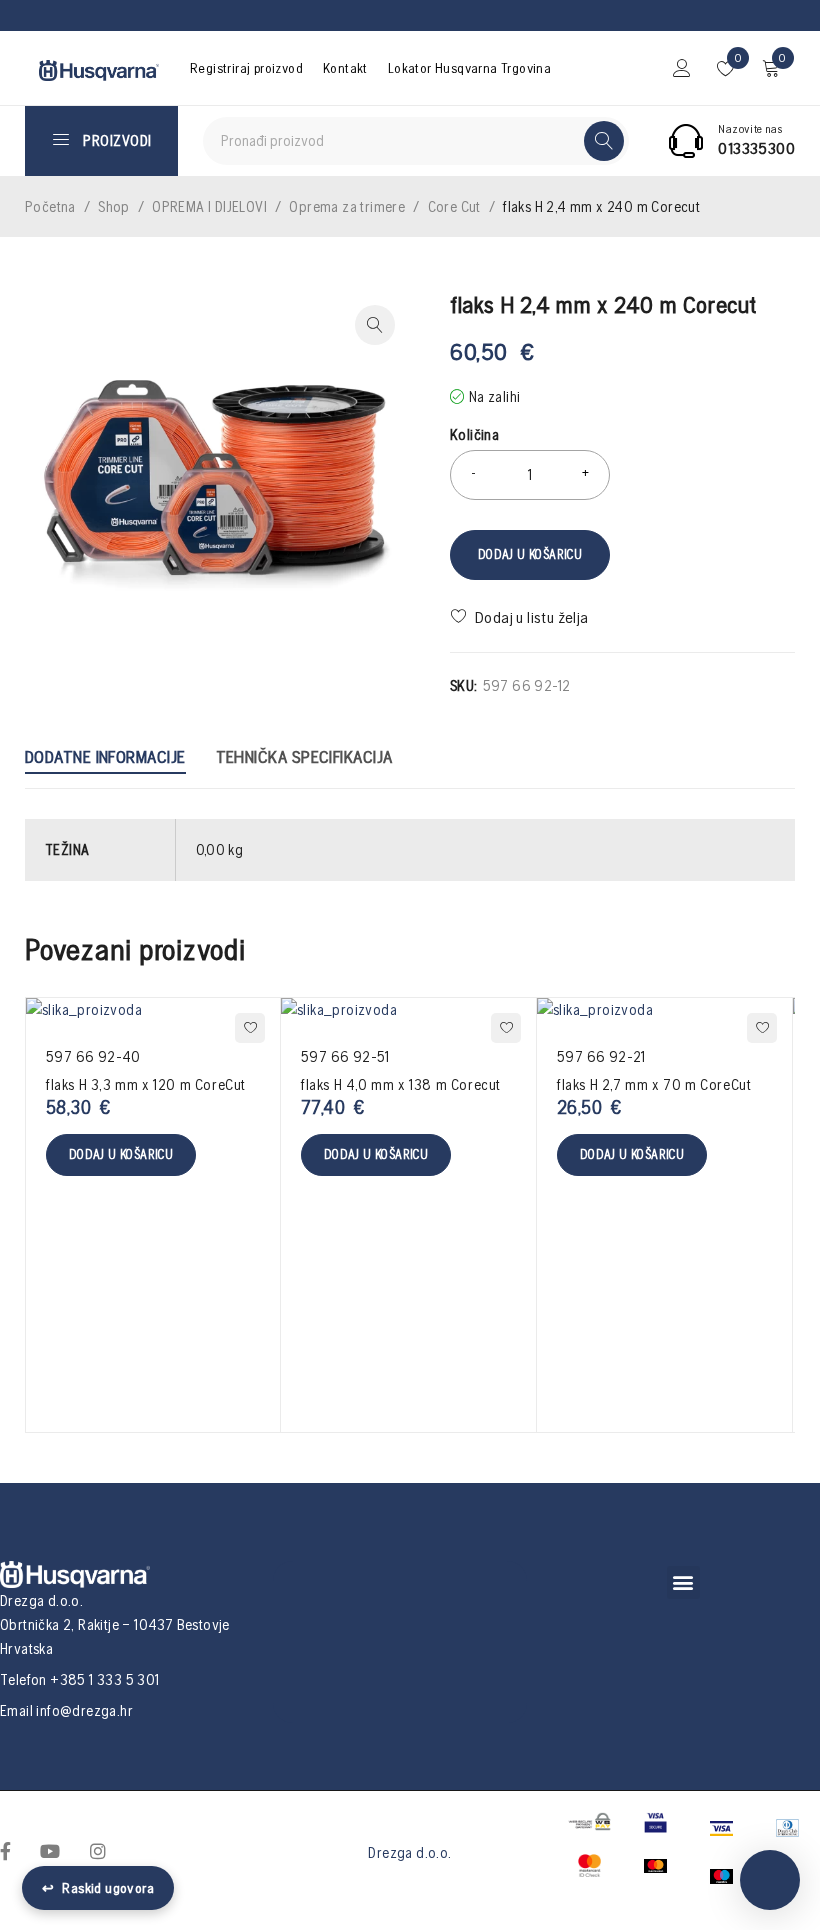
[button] (683, 1582)
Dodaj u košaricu (530, 554)
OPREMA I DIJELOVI (209, 206)
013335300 (756, 148)
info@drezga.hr (84, 1710)
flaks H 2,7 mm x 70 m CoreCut (654, 1084)
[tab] (105, 759)
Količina (474, 434)
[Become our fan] (5, 1850)
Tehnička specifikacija (304, 756)
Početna (50, 206)
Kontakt (345, 68)
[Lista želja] (521, 617)
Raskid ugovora (98, 1888)
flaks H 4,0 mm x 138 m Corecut (401, 1084)
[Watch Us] (50, 1850)
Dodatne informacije (105, 756)
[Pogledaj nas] (98, 1850)
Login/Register (682, 68)
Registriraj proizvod (246, 68)
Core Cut (454, 206)
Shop (114, 206)
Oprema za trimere (347, 206)
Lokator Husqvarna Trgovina (469, 68)
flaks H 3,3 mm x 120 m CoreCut (146, 1084)
